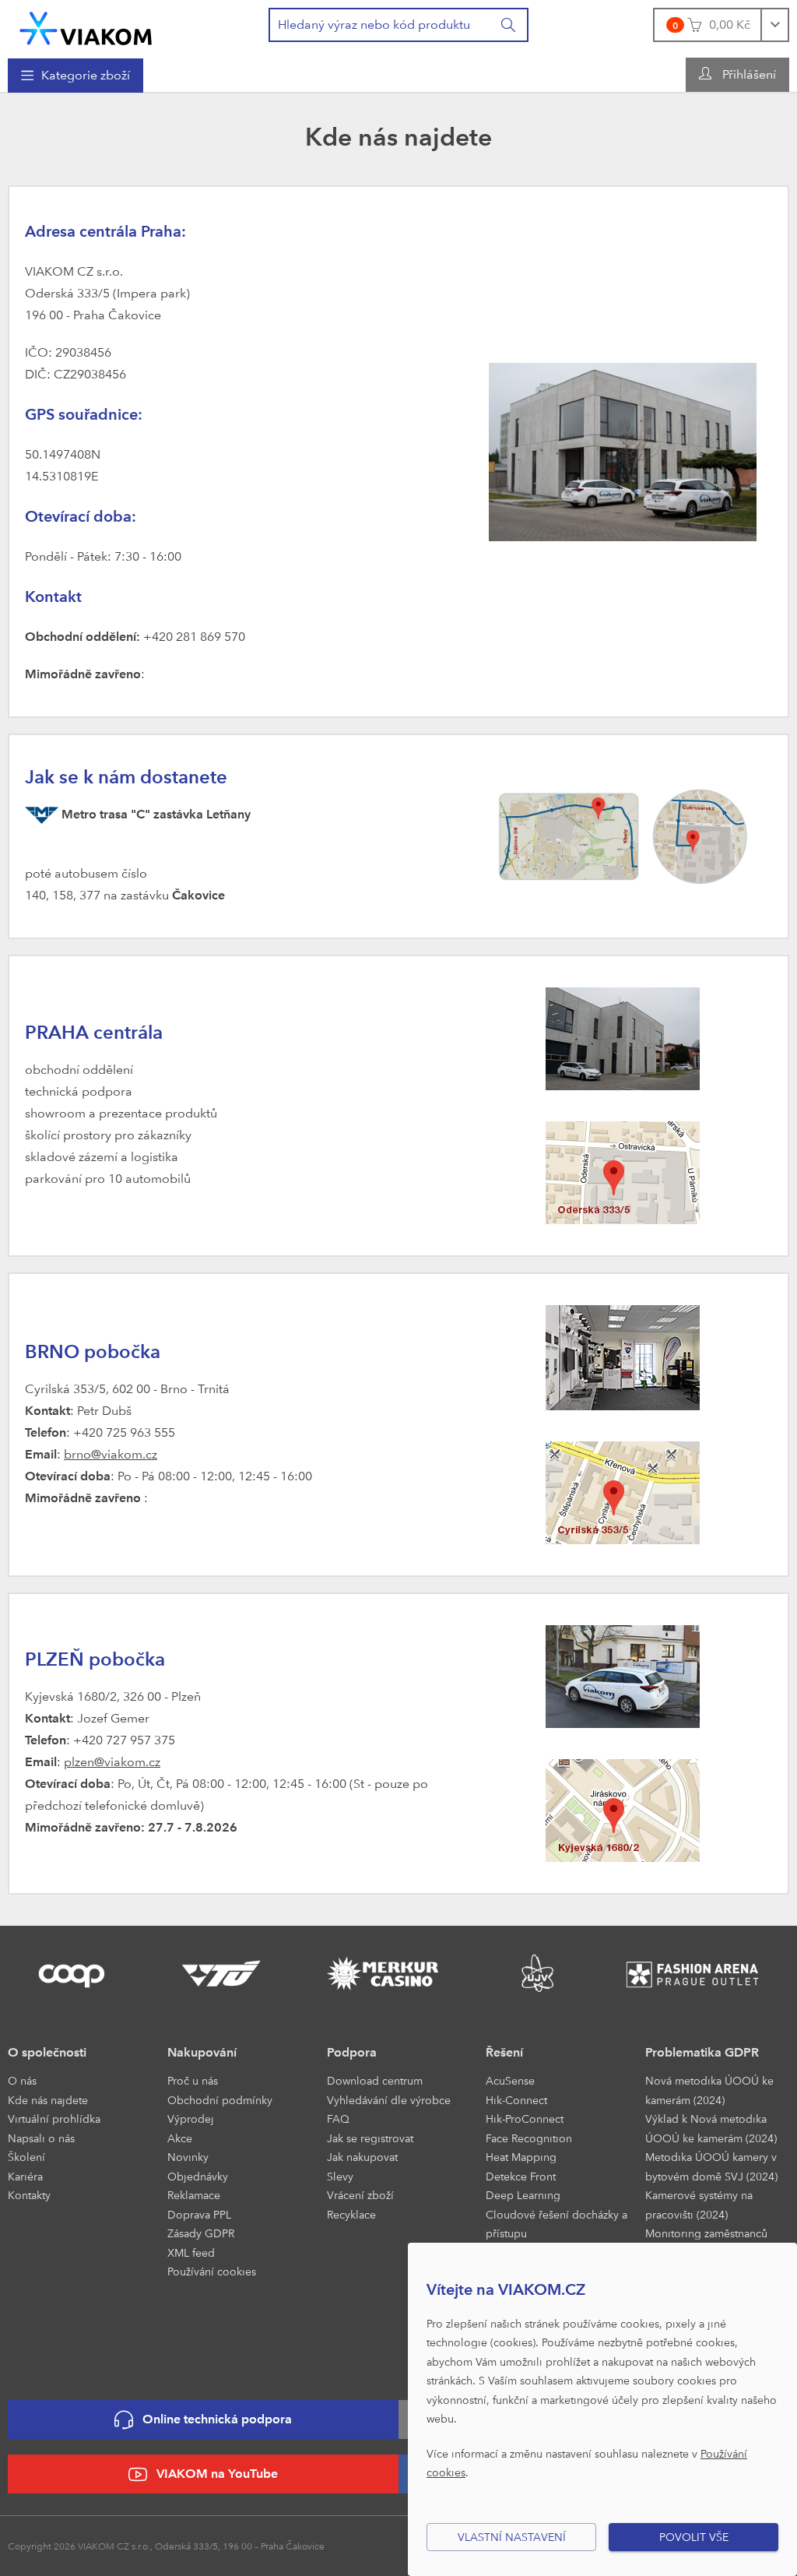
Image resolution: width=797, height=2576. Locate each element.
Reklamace (194, 2195)
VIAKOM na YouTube (217, 2474)
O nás (22, 2080)
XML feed (191, 2252)
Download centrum (375, 2080)
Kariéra (25, 2176)
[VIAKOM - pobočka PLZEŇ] (623, 1675)
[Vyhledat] (509, 25)
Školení (26, 2157)
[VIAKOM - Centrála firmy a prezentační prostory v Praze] (623, 450)
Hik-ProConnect (525, 2119)
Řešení (504, 2052)
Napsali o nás (41, 2138)
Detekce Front (521, 2176)
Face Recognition (529, 2138)
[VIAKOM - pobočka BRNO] (623, 1356)
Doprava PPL (199, 2214)
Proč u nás (193, 2080)
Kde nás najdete (48, 2100)
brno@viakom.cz (111, 1454)
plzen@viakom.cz (112, 1762)
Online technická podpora (217, 2419)
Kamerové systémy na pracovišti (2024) (699, 2205)
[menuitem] (75, 76)
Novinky (188, 2157)
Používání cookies (212, 2271)
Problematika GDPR (702, 2052)
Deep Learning (523, 2195)
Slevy (340, 2176)
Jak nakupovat (362, 2157)
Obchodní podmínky (220, 2100)
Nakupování (202, 2052)
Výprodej (191, 2119)
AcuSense (510, 2080)
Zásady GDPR (201, 2233)
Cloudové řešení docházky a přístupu (556, 2224)
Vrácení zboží (360, 2195)
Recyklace (351, 2214)
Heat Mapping (521, 2157)
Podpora (352, 2052)
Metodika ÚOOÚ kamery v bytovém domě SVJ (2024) (711, 2166)
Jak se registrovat (370, 2138)
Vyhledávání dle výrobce (389, 2100)
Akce (180, 2138)
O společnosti (47, 2052)
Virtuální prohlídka (54, 2119)
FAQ (338, 2119)
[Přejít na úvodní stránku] (86, 28)
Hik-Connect (516, 2100)
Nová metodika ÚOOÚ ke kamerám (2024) (709, 2090)
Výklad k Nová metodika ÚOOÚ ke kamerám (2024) (711, 2128)
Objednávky (198, 2176)
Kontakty (29, 2195)
